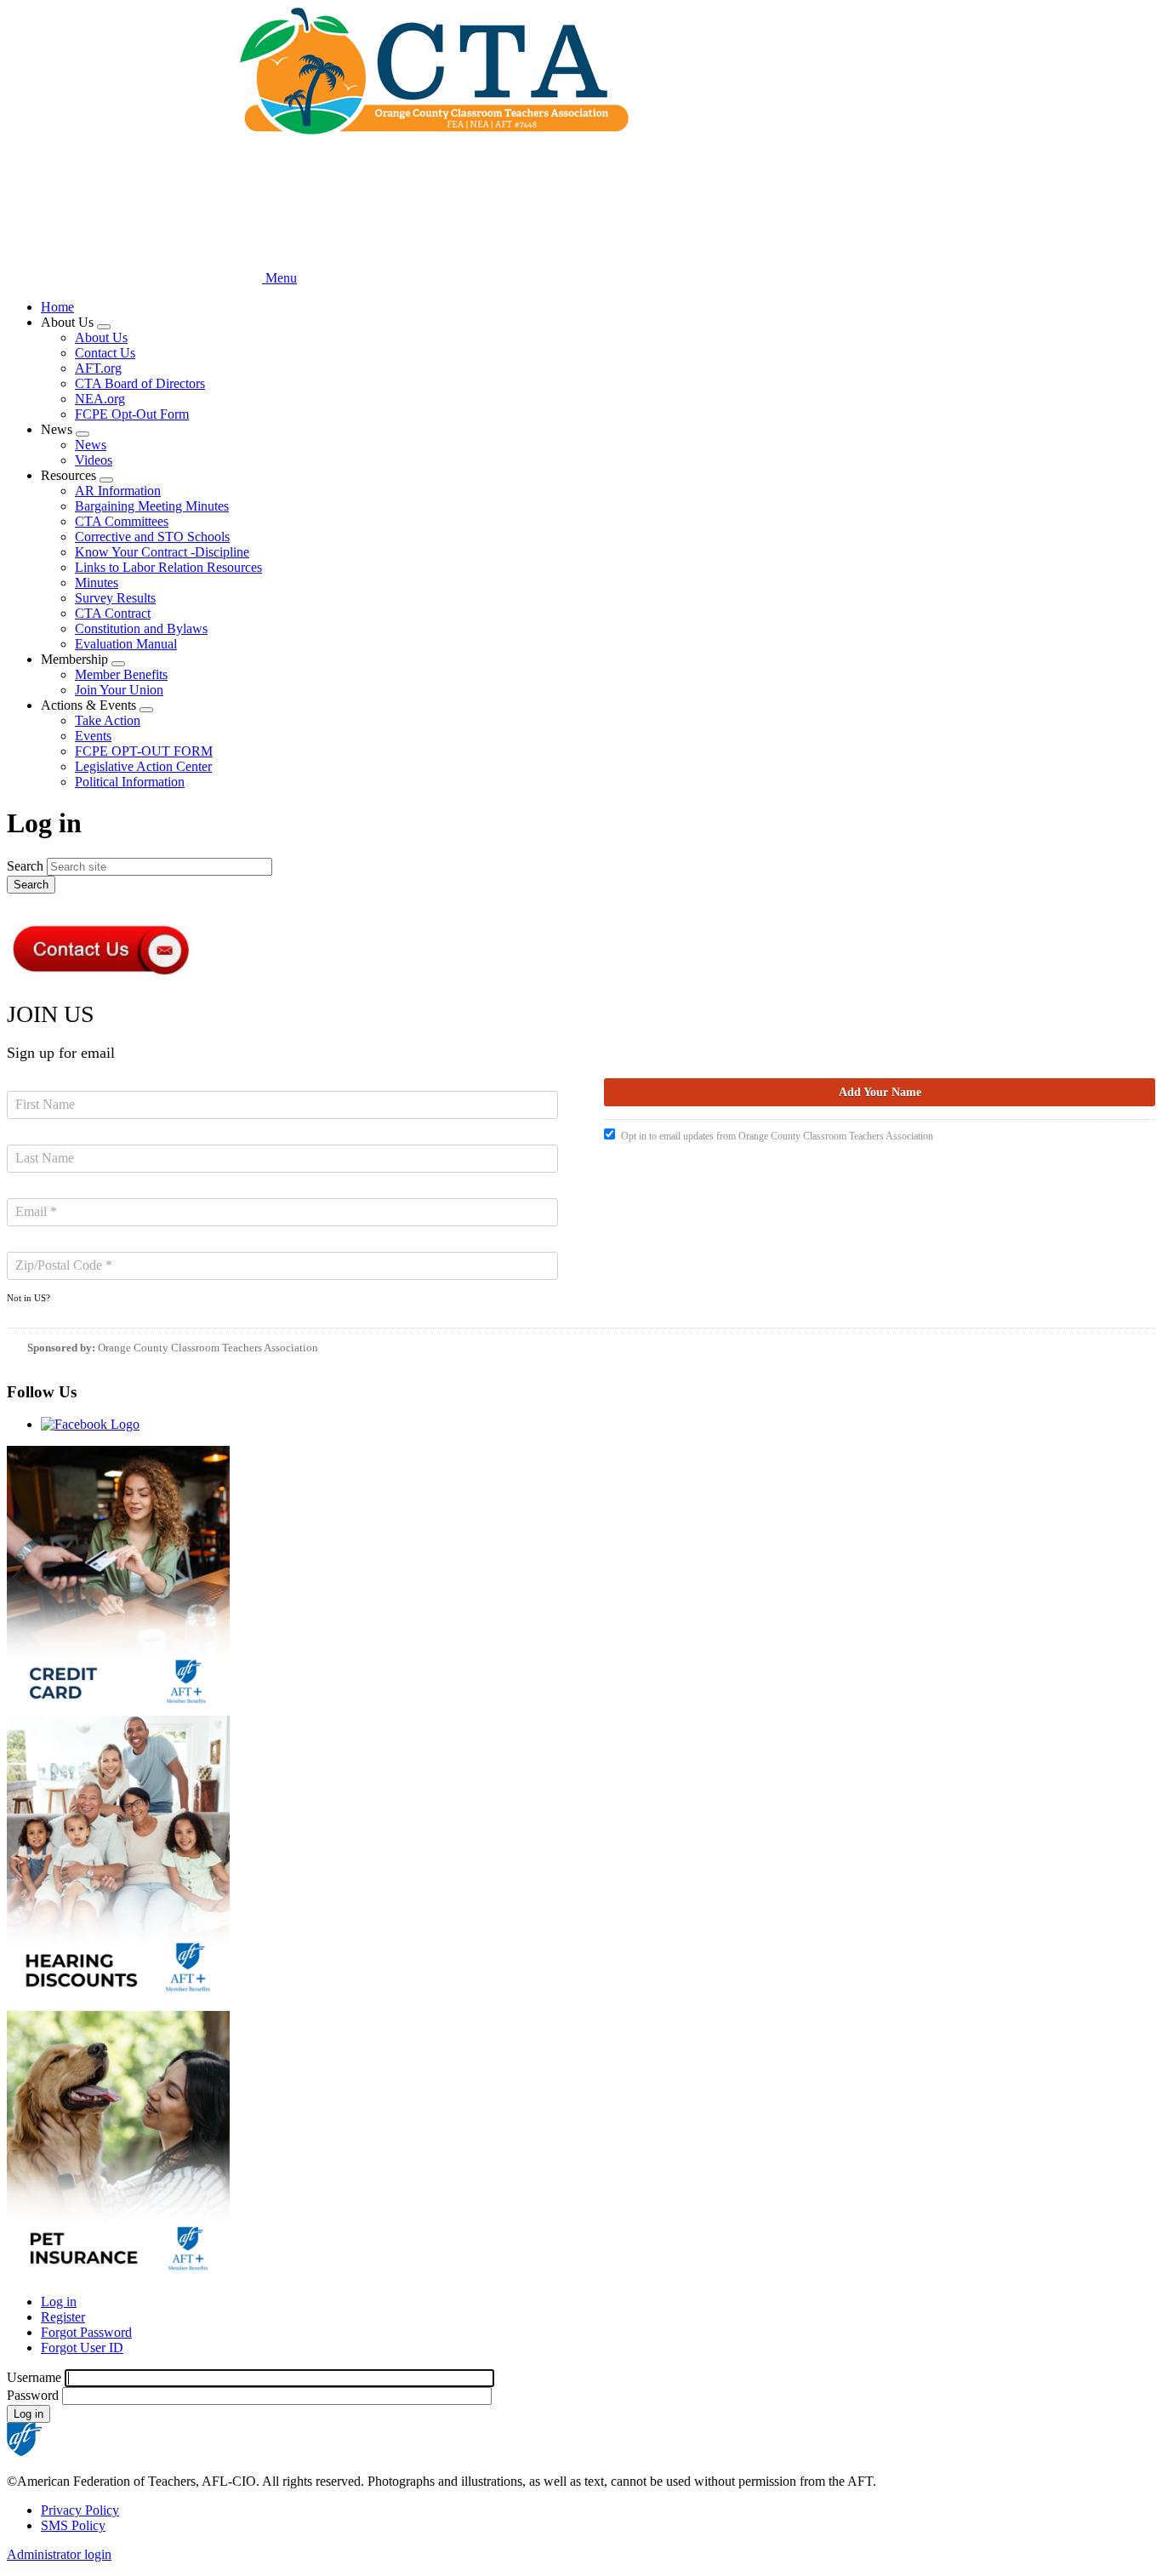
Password (33, 2395)
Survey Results (115, 598)
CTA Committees (122, 521)
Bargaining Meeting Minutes (152, 506)
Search (25, 866)
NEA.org (100, 399)
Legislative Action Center (143, 766)
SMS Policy (73, 2525)
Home (57, 307)
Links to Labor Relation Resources (168, 567)
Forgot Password (86, 2332)
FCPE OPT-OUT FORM (144, 751)
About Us (101, 337)
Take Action (108, 720)
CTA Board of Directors (140, 383)
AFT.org (98, 368)
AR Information (118, 491)
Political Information (130, 782)
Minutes (97, 583)
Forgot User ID (82, 2348)
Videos (94, 460)
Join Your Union (119, 690)
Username (34, 2377)
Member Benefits (121, 674)
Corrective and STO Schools (152, 537)
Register (63, 2317)
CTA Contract (113, 613)
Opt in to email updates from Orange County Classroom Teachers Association (777, 1136)
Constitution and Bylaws (141, 628)
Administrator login (59, 2554)
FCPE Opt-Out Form (132, 414)
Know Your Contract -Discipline (162, 552)
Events (93, 736)
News (91, 445)
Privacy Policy (80, 2510)
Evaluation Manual (126, 644)
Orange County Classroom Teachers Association (208, 1348)
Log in (59, 2302)
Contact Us (105, 353)
